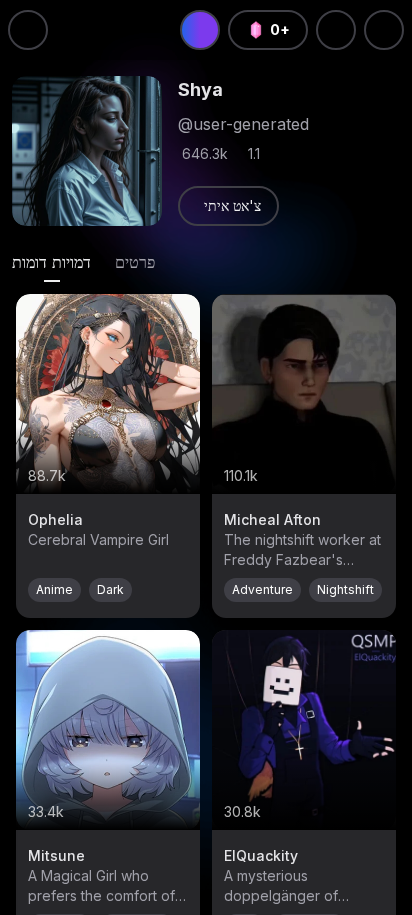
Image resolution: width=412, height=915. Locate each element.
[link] (228, 206)
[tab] (51, 262)
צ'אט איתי (232, 205)
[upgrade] (200, 30)
